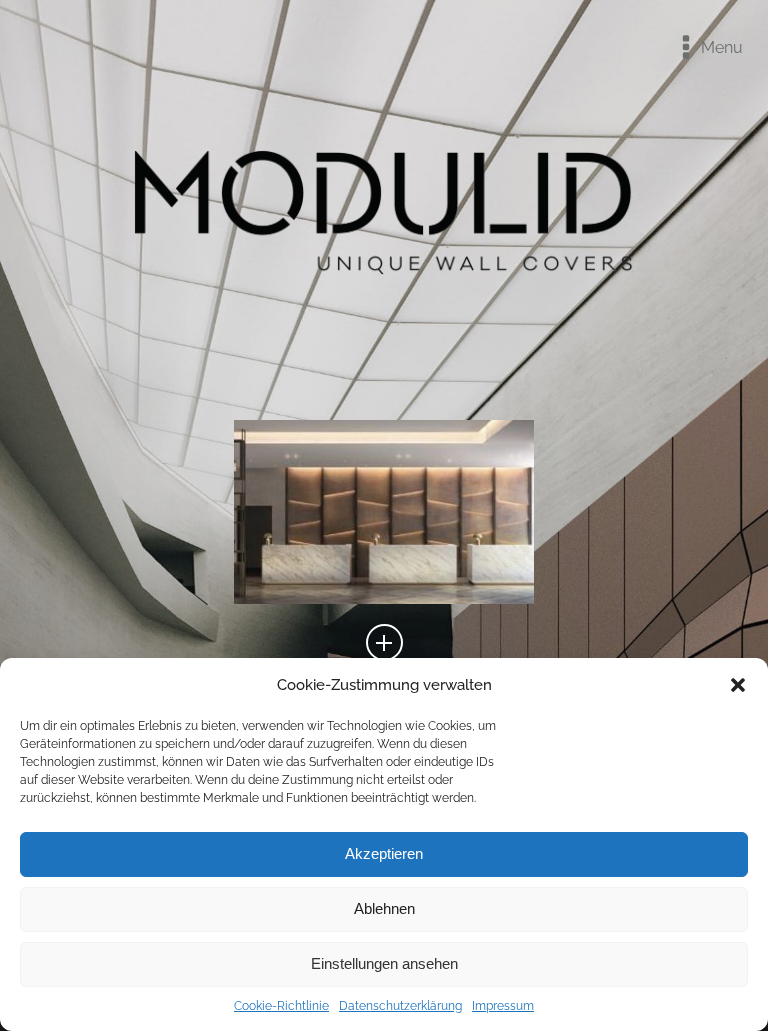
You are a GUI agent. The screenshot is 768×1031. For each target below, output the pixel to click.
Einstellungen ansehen (384, 963)
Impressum (503, 1006)
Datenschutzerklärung (400, 1006)
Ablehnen (384, 908)
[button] (738, 685)
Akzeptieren (384, 853)
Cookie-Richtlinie (281, 1006)
